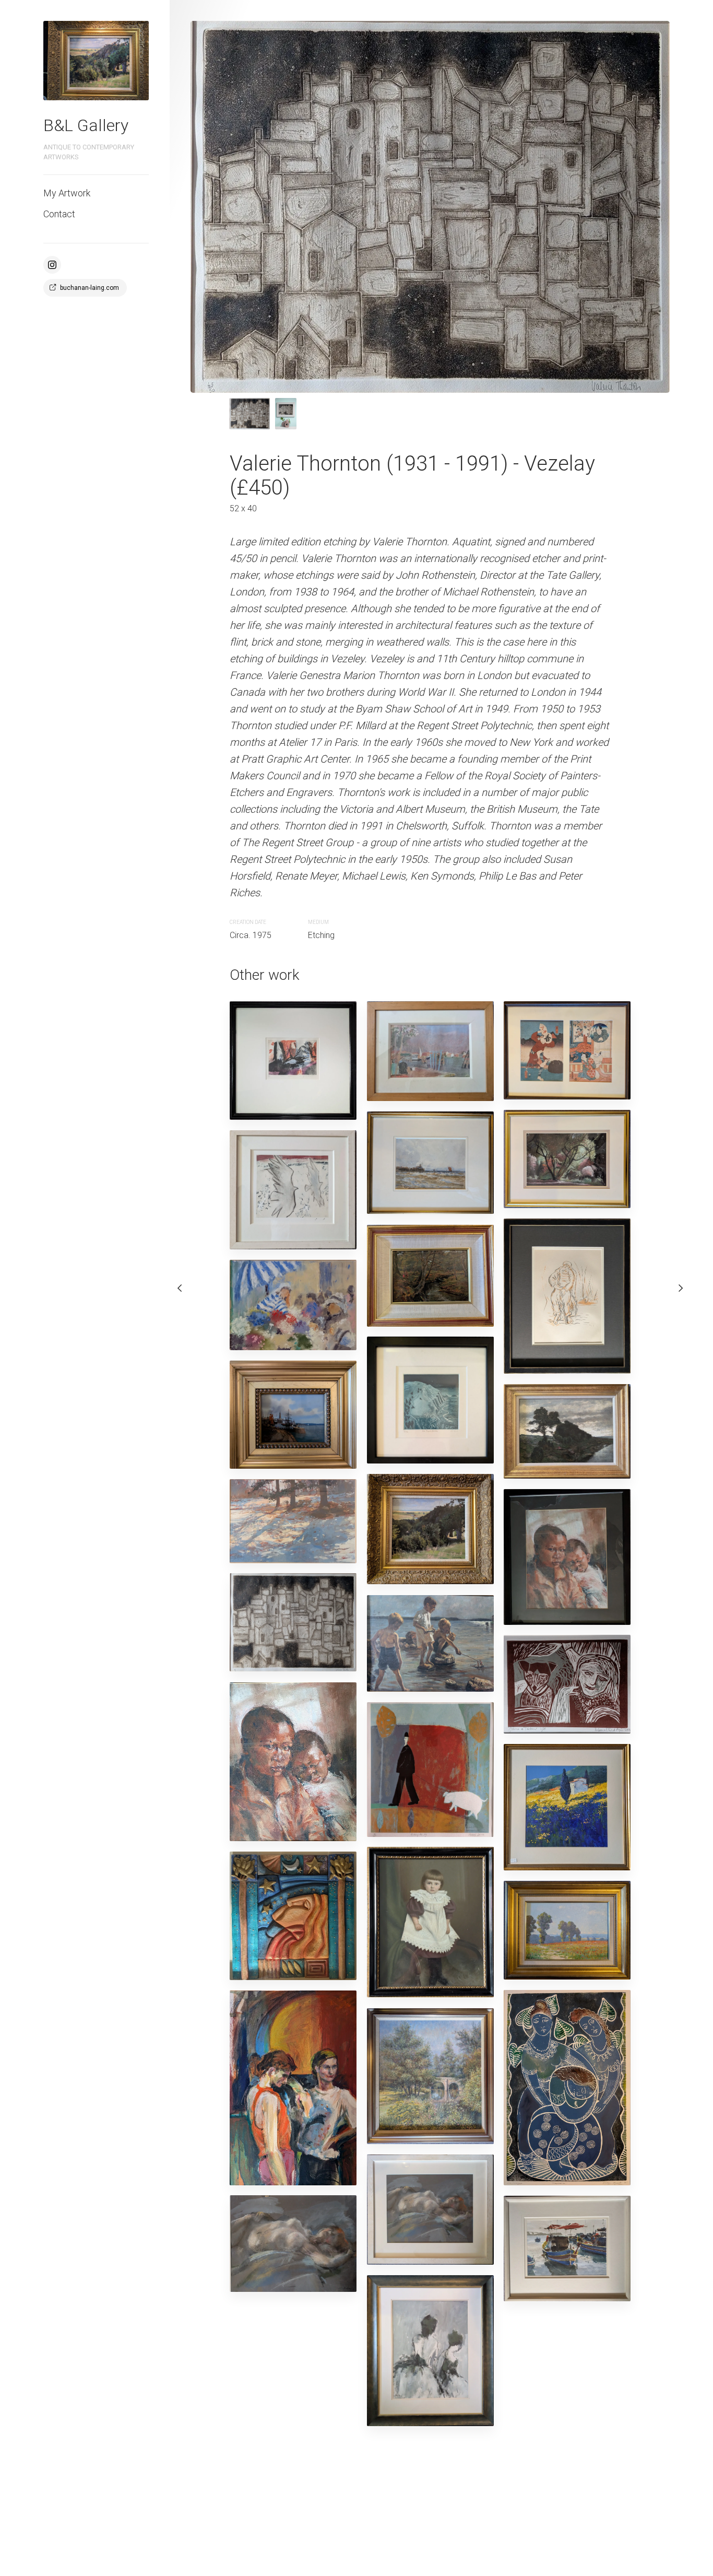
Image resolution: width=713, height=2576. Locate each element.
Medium (318, 922)
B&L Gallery (86, 125)
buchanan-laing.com (90, 288)
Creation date (248, 922)
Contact (59, 214)
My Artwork (67, 193)
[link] (96, 61)
